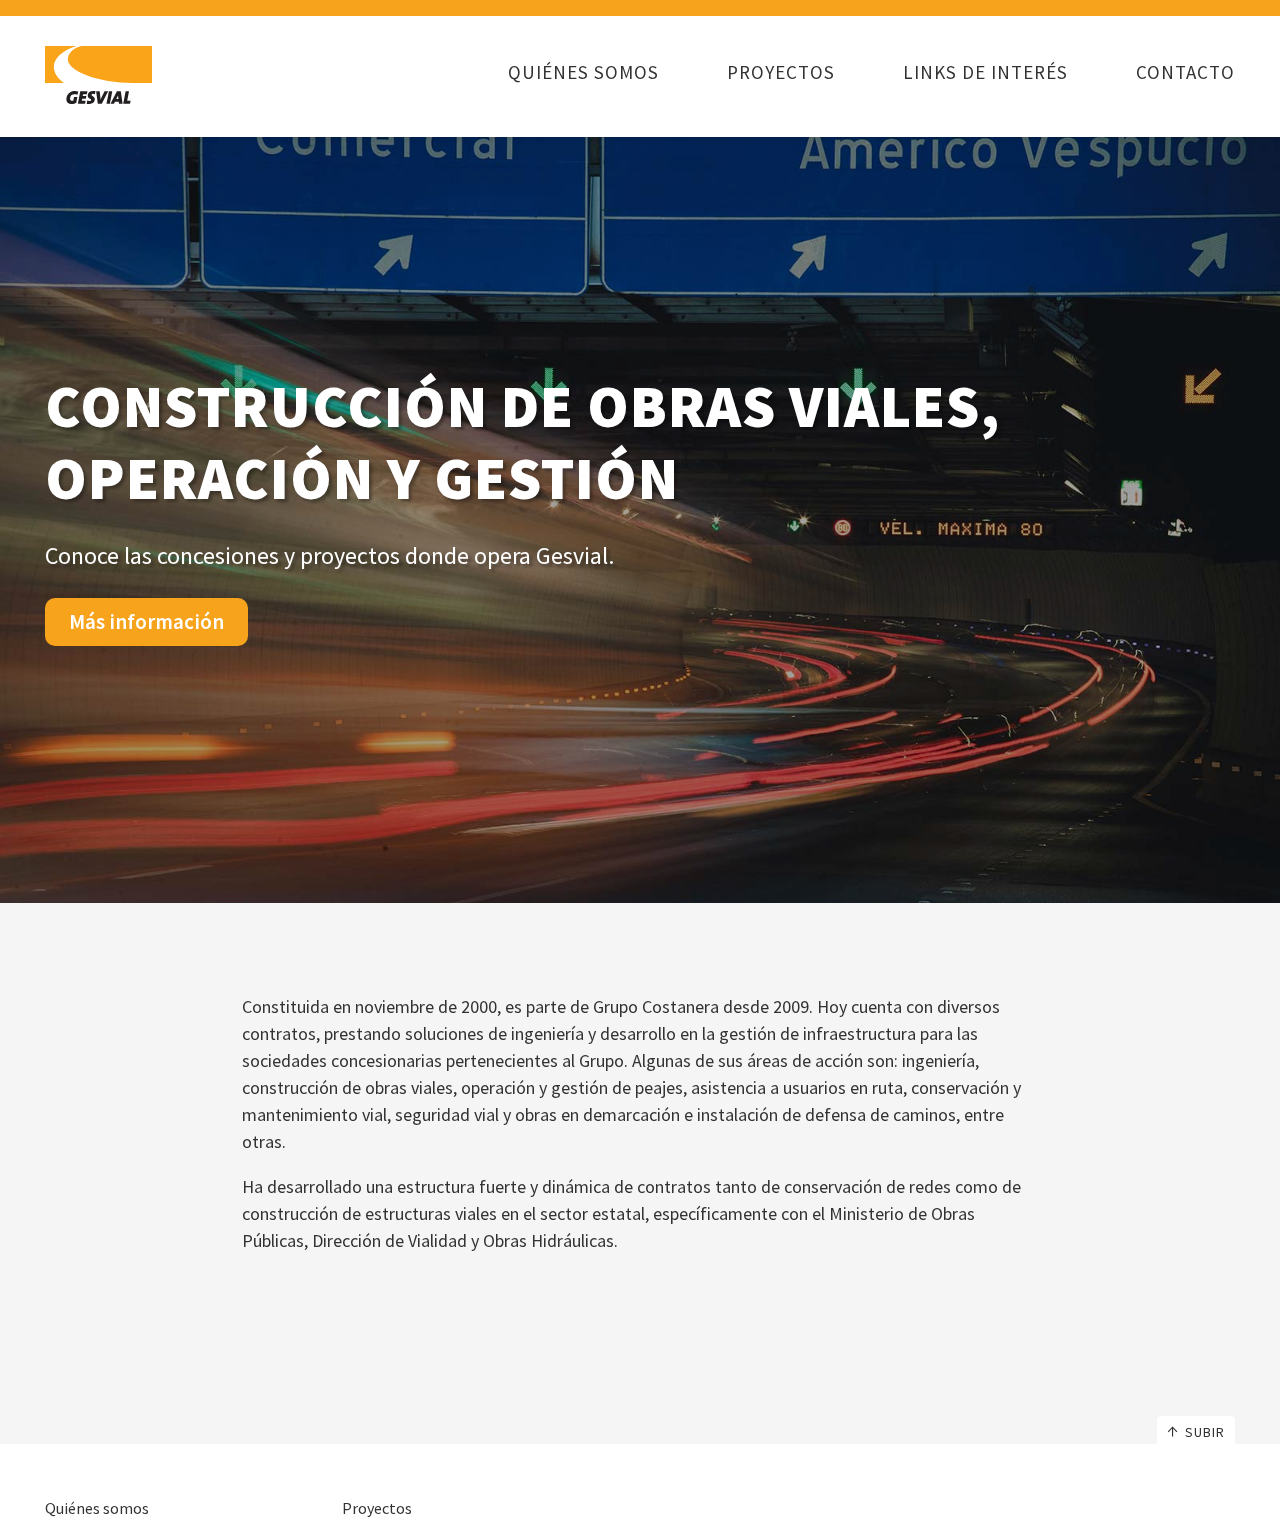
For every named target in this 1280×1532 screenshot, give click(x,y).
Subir (1205, 1432)
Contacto (1185, 72)
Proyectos (781, 72)
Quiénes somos (583, 72)
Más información (146, 621)
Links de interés (985, 72)
